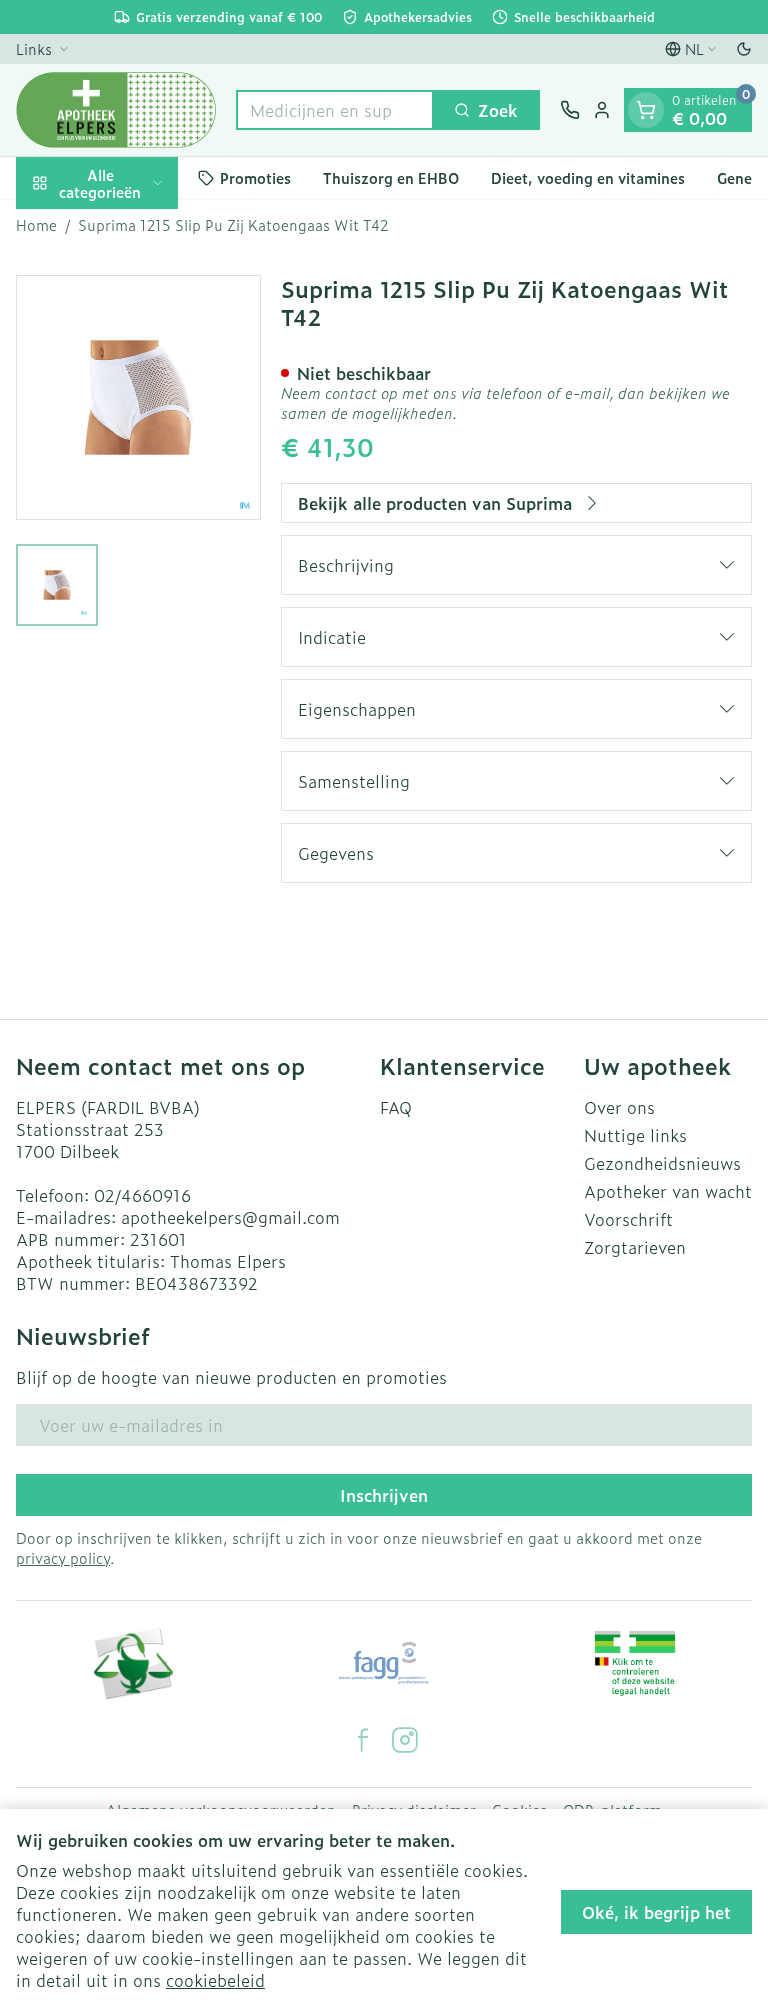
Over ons (619, 1107)
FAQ (396, 1107)
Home (36, 225)
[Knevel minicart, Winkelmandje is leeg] (646, 110)
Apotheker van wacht (668, 1191)
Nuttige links (635, 1135)
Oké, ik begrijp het (656, 1912)
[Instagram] (405, 1740)
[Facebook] (363, 1740)
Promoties (255, 177)
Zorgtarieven (635, 1247)
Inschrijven (384, 1495)
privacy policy (63, 1557)
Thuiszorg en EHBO (391, 177)
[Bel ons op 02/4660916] (570, 110)
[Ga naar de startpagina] (116, 110)
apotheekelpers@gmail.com (230, 1217)
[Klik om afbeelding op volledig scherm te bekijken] (138, 397)
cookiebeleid (215, 1980)
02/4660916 (142, 1195)
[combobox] (335, 110)
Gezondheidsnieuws (662, 1163)
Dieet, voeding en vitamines (588, 177)
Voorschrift (628, 1219)
